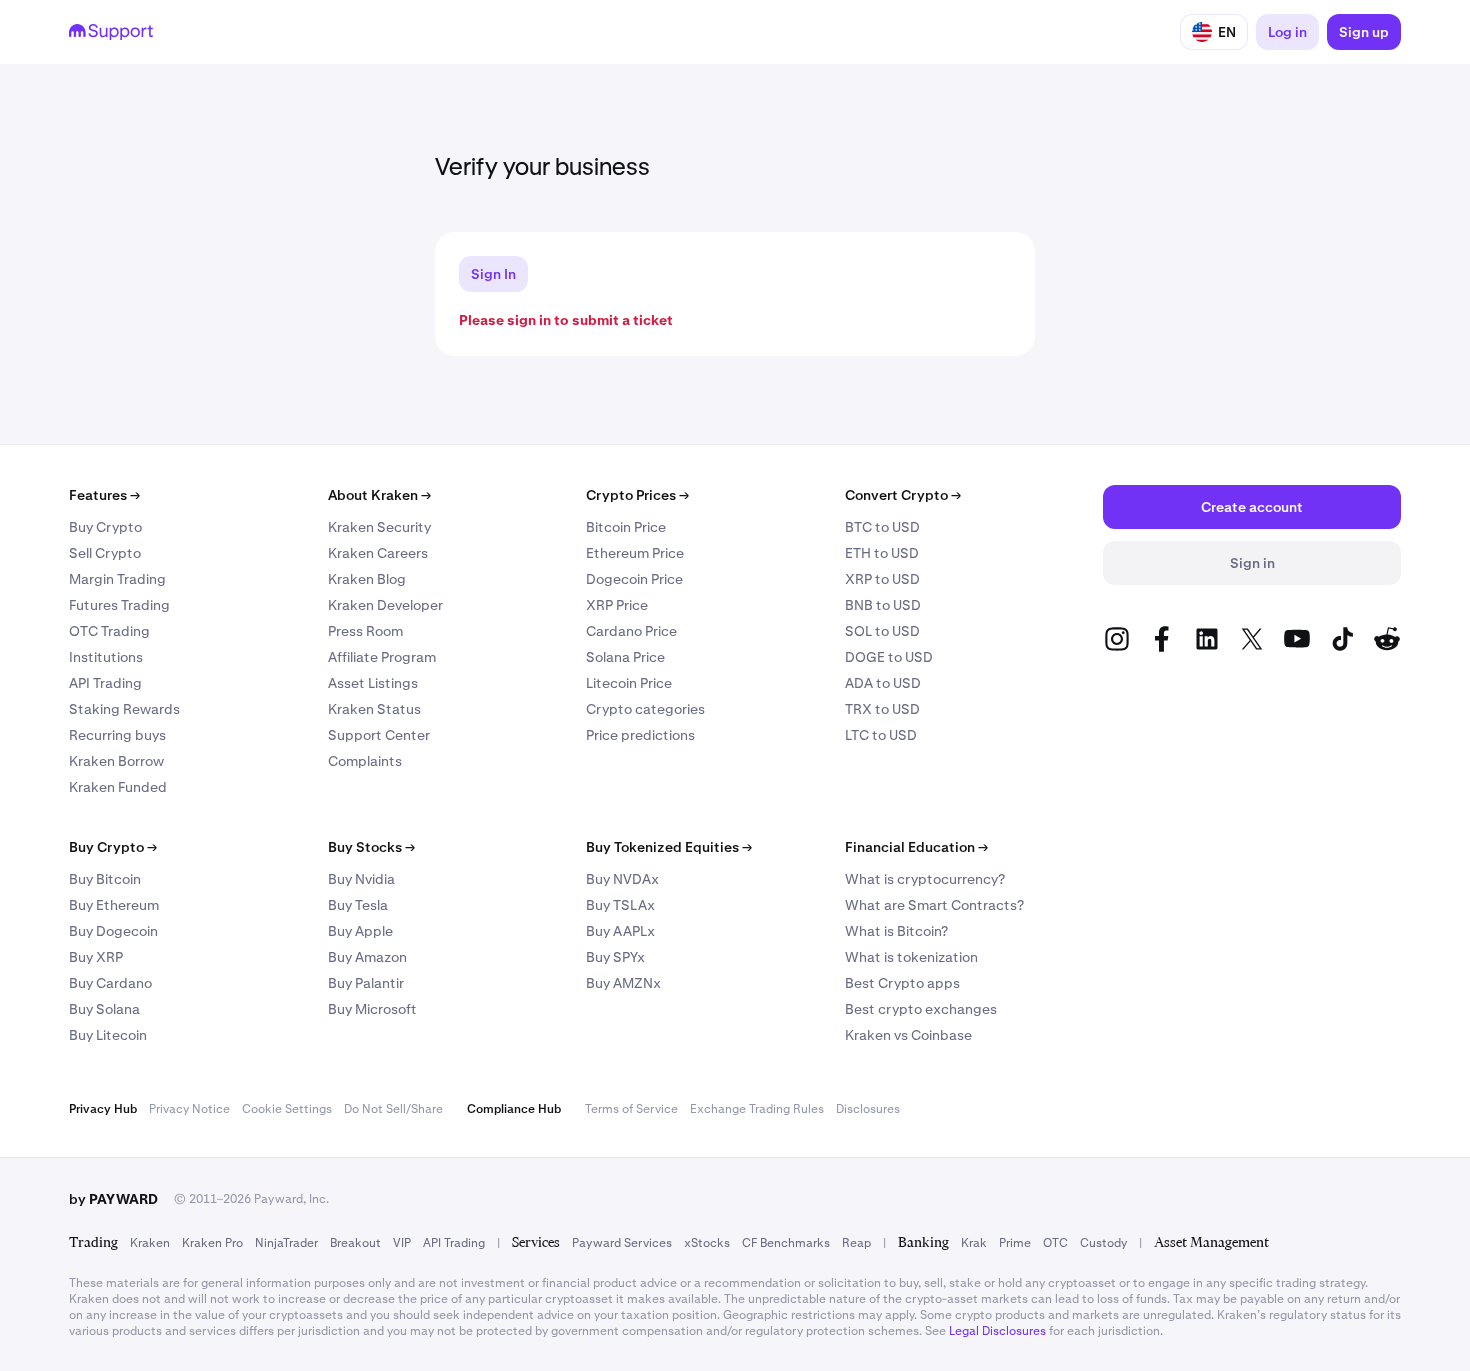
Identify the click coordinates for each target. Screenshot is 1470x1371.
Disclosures (868, 1109)
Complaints (365, 761)
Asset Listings (373, 683)
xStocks (707, 1243)
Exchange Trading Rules (757, 1109)
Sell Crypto (105, 553)
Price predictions (640, 735)
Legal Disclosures (997, 1331)
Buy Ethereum (114, 905)
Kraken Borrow (116, 761)
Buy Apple (360, 931)
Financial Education (916, 847)
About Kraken (379, 495)
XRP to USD (882, 579)
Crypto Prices (637, 495)
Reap (856, 1243)
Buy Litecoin (108, 1035)
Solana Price (625, 657)
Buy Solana (104, 1009)
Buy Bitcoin (105, 879)
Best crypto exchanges (921, 1009)
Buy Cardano (110, 983)
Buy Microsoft (372, 1009)
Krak (974, 1243)
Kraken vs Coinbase (908, 1035)
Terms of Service (631, 1109)
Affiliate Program (382, 657)
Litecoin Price (629, 683)
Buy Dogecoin (113, 931)
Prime (1015, 1243)
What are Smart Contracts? (934, 905)
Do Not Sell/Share (393, 1109)
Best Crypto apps (902, 983)
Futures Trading (119, 605)
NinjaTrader (286, 1243)
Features (104, 495)
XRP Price (617, 605)
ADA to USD (883, 683)
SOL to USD (882, 631)
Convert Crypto (903, 495)
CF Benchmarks (786, 1243)
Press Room (365, 631)
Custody (1103, 1243)
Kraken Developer (385, 605)
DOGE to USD (889, 657)
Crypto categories (645, 709)
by (113, 1199)
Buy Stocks (371, 847)
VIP (402, 1243)
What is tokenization (911, 957)
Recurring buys (117, 735)
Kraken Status (374, 709)
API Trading (105, 683)
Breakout (355, 1243)
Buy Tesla (358, 905)
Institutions (106, 657)
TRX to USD (882, 709)
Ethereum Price (635, 553)
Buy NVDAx (622, 879)
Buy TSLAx (620, 905)
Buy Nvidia (361, 879)
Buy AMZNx (623, 983)
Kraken (150, 1243)
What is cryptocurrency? (925, 879)
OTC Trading (109, 631)
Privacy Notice (189, 1109)
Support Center (379, 735)
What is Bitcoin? (896, 931)
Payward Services (622, 1243)
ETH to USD (882, 553)
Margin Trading (117, 579)
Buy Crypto (105, 527)
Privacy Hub (103, 1109)
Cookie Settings (287, 1109)
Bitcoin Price (626, 527)
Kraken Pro (212, 1243)
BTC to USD (882, 527)
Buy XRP (96, 957)
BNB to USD (883, 605)
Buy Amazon (367, 957)
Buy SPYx (615, 957)
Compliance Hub (514, 1109)
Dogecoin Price (634, 579)
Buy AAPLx (620, 931)
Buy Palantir (366, 983)
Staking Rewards (124, 709)
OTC (1055, 1243)
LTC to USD (881, 735)
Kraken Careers (378, 553)
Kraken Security (379, 527)
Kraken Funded (118, 787)
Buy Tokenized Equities (669, 847)
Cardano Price (631, 631)
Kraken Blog (367, 579)
